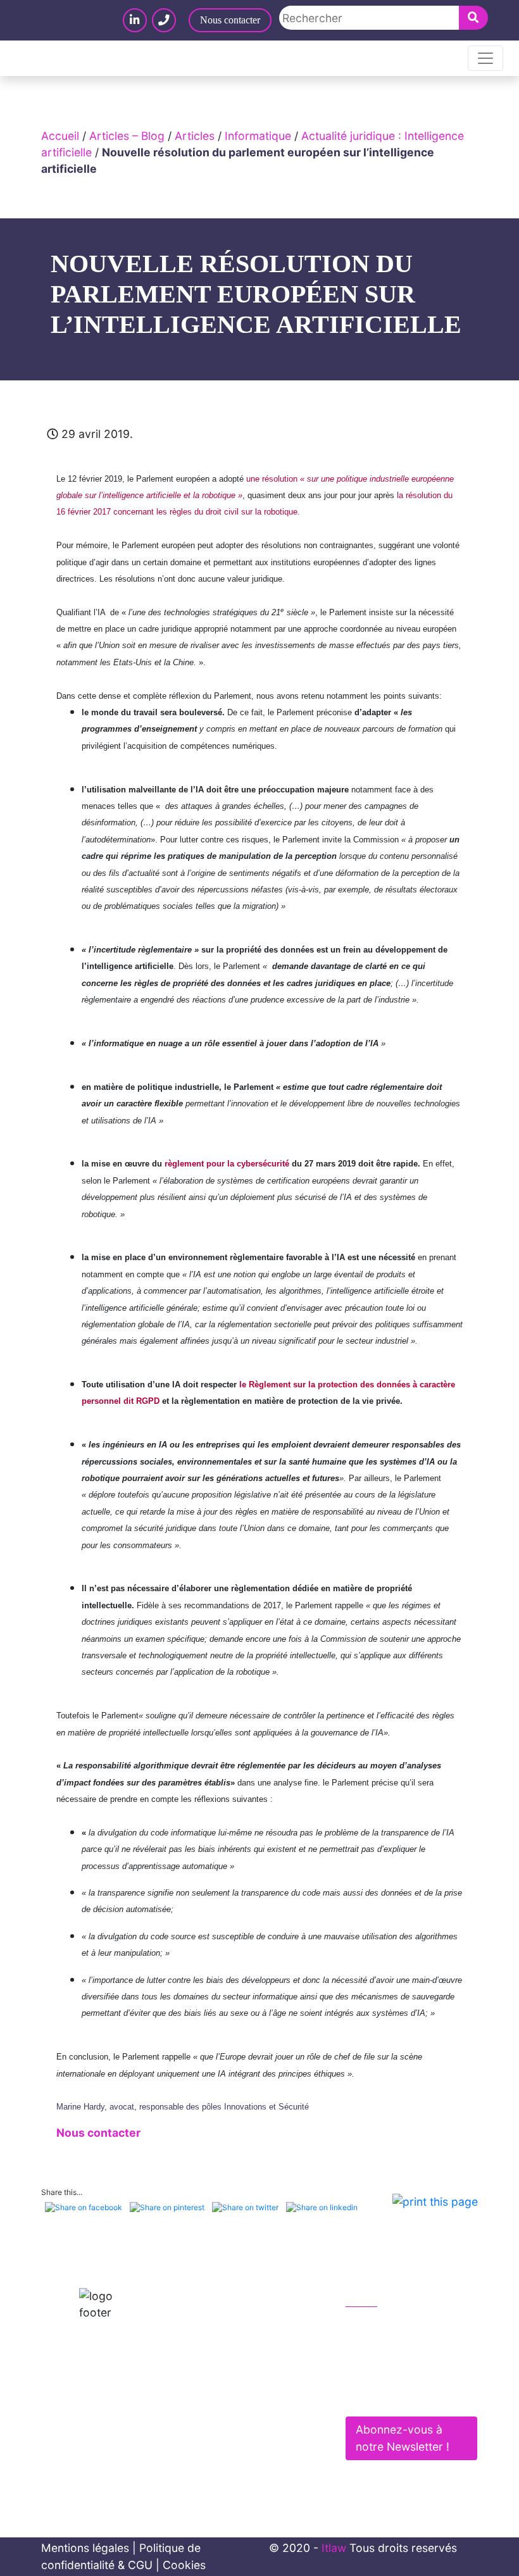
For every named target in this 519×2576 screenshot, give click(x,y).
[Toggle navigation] (485, 58)
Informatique (258, 136)
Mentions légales (85, 2548)
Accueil (60, 136)
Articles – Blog (127, 136)
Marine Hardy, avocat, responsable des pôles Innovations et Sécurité (183, 2107)
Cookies (184, 2565)
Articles (195, 136)
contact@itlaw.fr (401, 2352)
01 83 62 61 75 (397, 2325)
